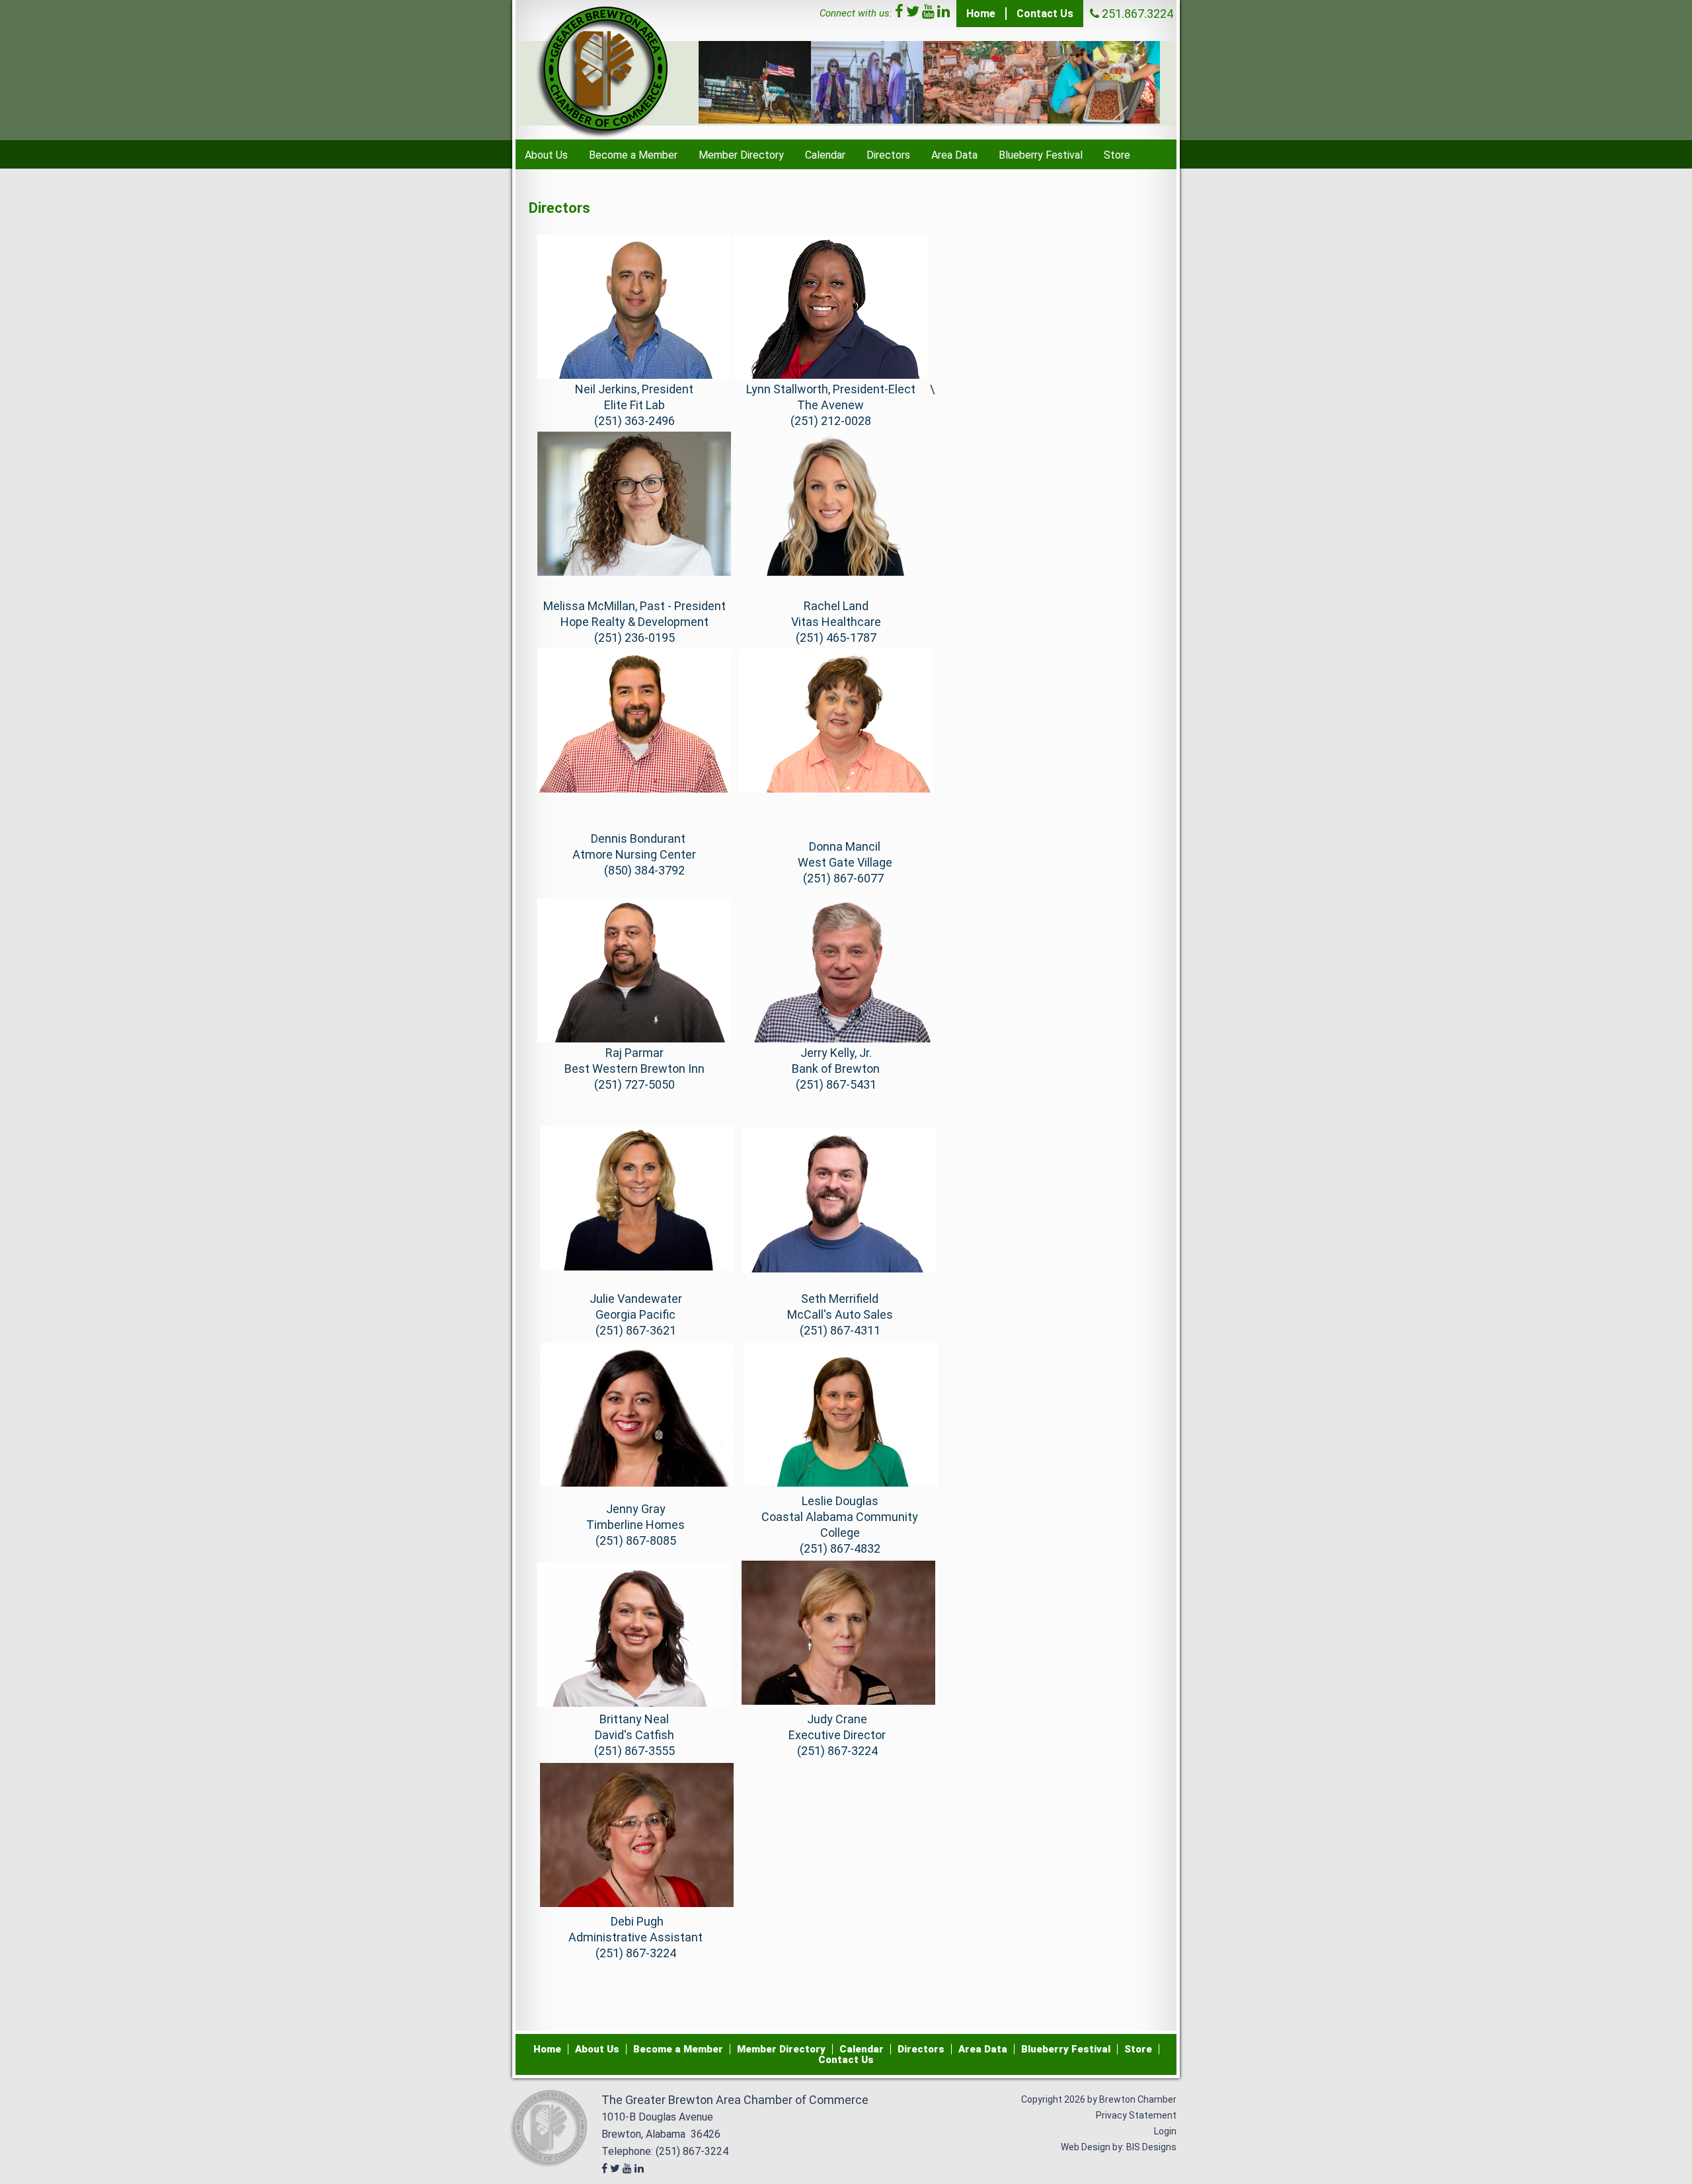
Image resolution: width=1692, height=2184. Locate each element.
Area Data (954, 155)
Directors (888, 155)
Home (981, 14)
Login (1165, 2131)
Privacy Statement (1136, 2115)
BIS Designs (1151, 2147)
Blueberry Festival (1041, 155)
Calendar (825, 155)
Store (1117, 155)
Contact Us (1045, 14)
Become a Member (633, 155)
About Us (546, 155)
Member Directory (741, 155)
